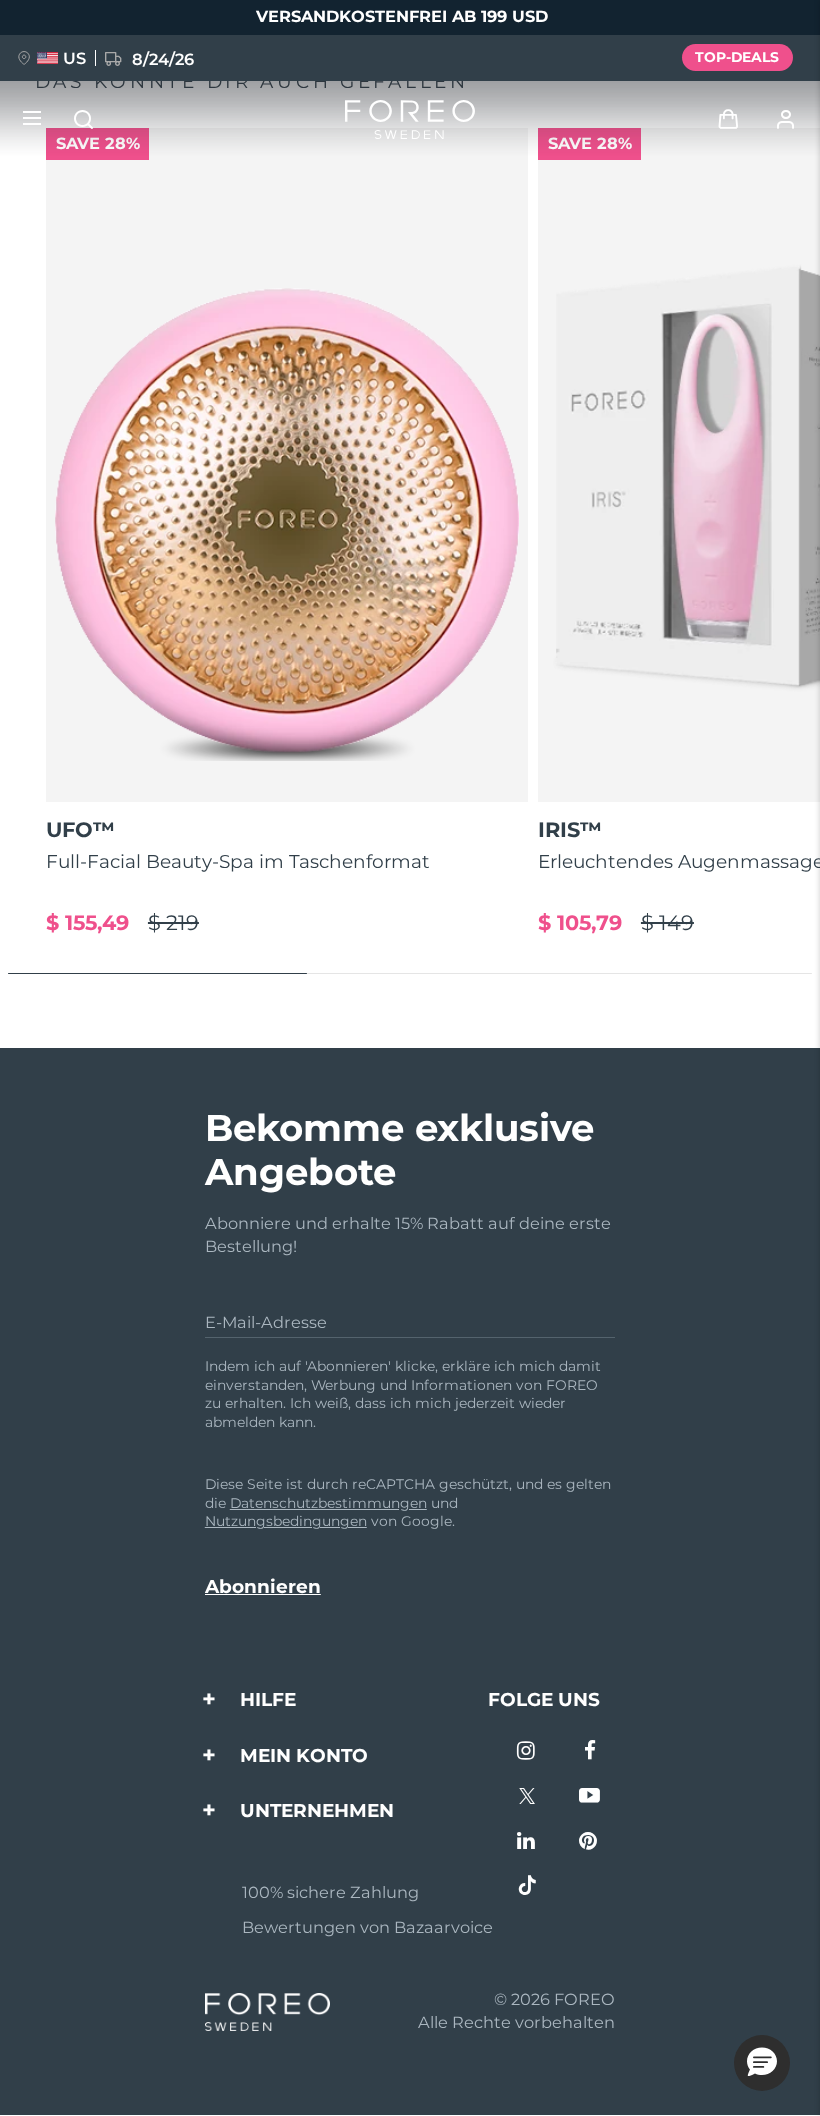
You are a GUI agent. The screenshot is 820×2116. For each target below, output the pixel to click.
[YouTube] (589, 1797)
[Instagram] (527, 1752)
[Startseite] (410, 119)
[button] (762, 2063)
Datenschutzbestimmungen (328, 1503)
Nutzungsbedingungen (286, 1521)
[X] (527, 1797)
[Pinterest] (589, 1842)
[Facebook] (589, 1752)
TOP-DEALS (737, 57)
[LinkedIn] (527, 1842)
